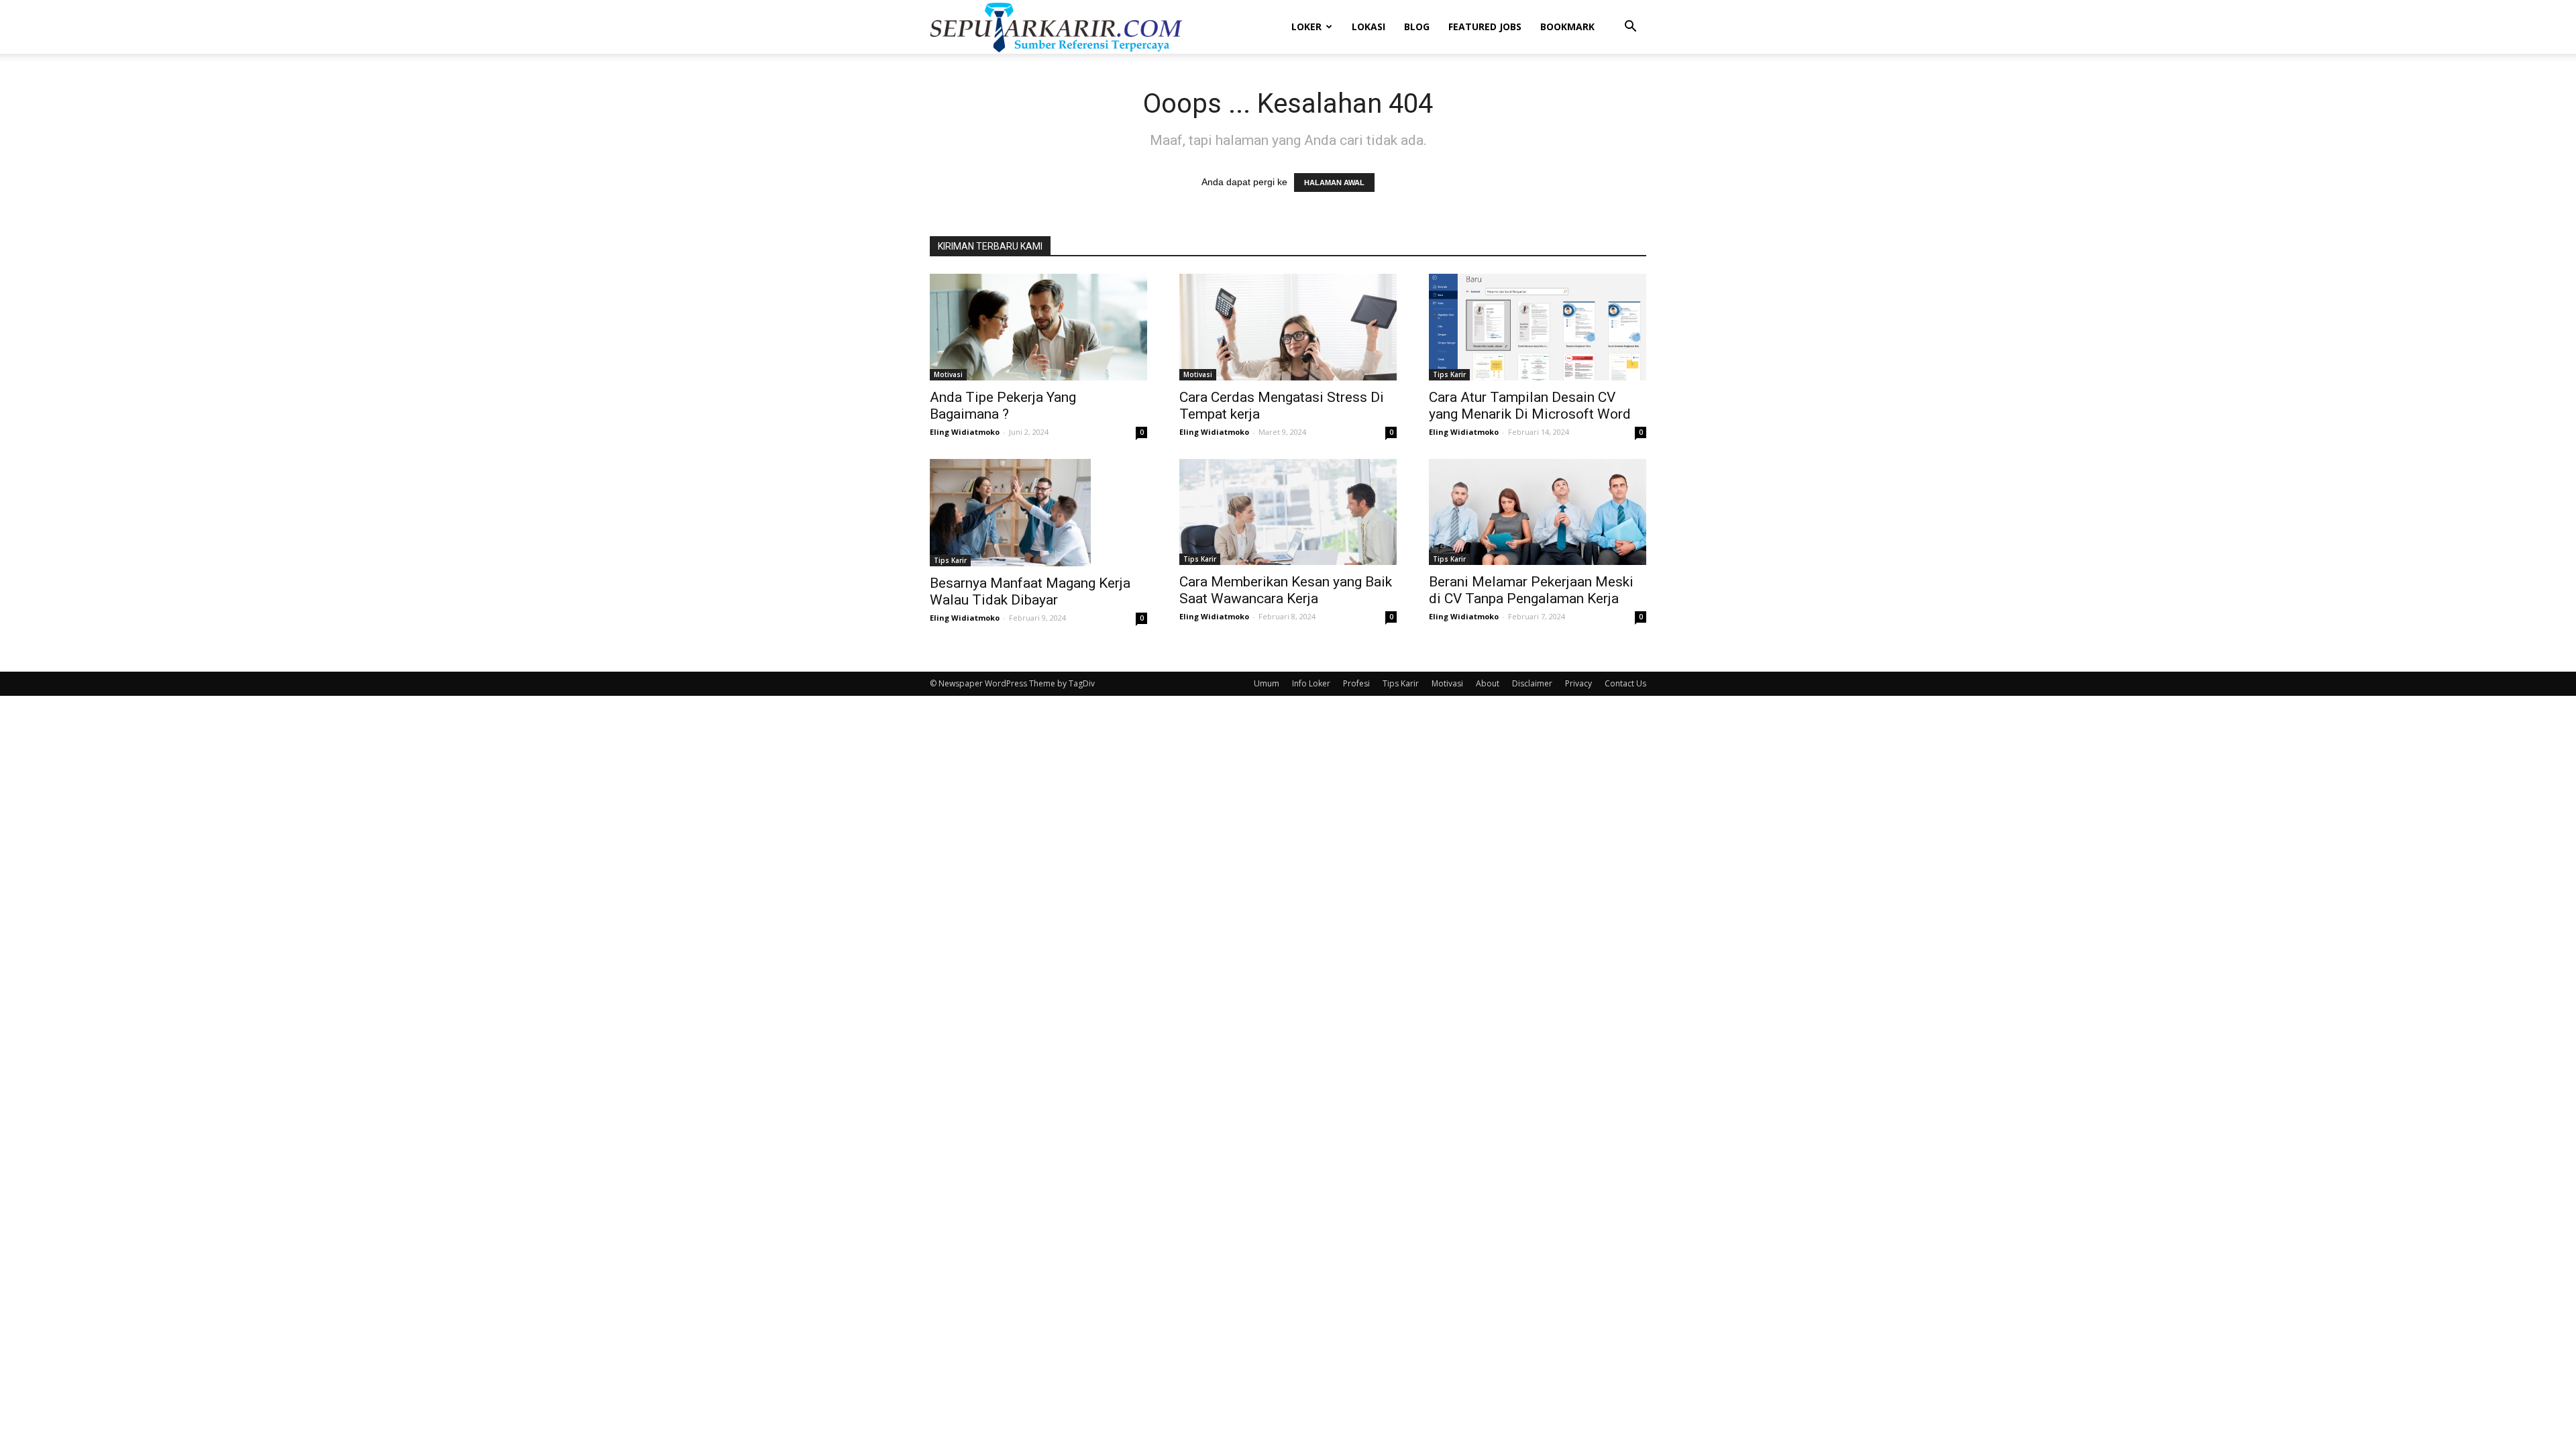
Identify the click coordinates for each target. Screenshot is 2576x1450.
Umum (1267, 683)
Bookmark (1567, 27)
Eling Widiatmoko (965, 432)
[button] (1630, 28)
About (1488, 683)
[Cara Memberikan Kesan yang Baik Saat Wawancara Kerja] (1288, 512)
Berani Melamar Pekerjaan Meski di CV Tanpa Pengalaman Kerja (1531, 590)
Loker (1306, 27)
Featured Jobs (1485, 27)
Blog (1417, 27)
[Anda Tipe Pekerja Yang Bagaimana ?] (1038, 327)
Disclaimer (1532, 683)
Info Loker (1311, 683)
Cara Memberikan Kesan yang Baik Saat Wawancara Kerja (1286, 590)
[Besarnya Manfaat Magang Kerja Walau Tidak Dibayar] (1038, 513)
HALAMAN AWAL (1334, 183)
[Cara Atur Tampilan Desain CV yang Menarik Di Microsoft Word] (1538, 327)
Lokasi (1368, 27)
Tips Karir (1449, 374)
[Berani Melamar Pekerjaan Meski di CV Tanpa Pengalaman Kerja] (1538, 512)
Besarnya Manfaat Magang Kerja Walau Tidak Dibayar (1030, 591)
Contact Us (1625, 683)
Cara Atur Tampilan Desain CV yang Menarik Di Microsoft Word (1530, 406)
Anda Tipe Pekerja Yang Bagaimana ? (1003, 406)
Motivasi (948, 374)
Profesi (1356, 683)
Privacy (1578, 683)
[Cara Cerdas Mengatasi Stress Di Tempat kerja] (1288, 327)
